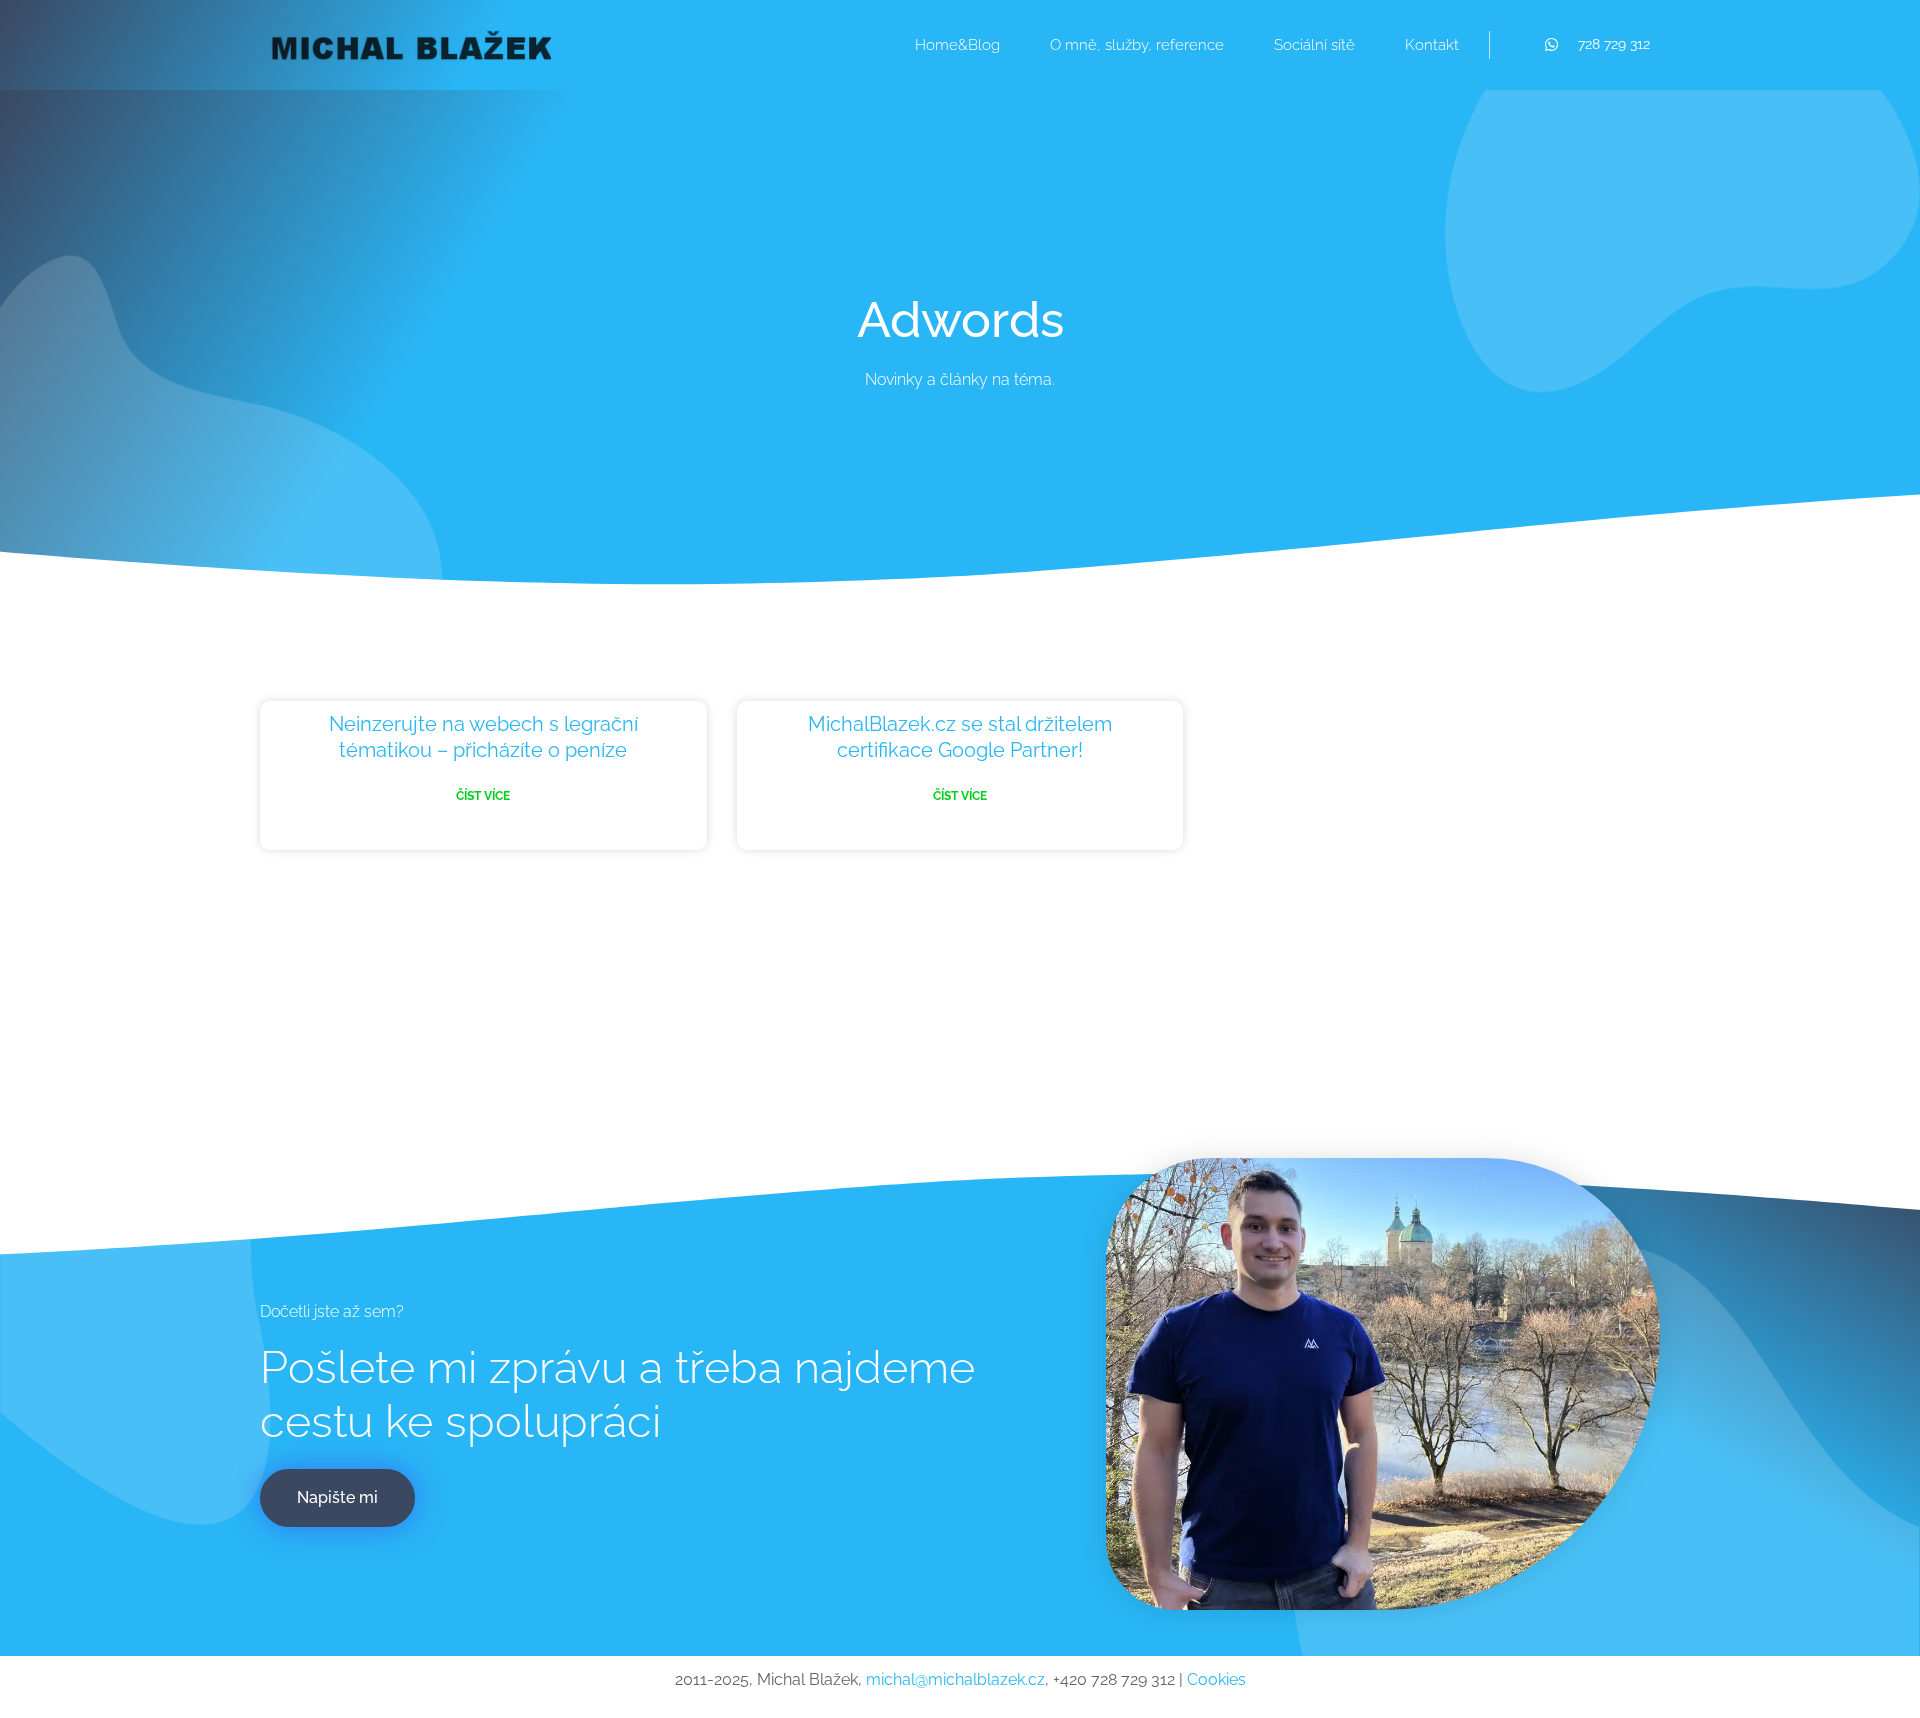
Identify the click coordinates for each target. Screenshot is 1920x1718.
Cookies (1216, 1679)
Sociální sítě (1314, 45)
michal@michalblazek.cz (955, 1679)
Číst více (483, 796)
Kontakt (1432, 45)
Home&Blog (957, 45)
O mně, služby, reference (1137, 45)
